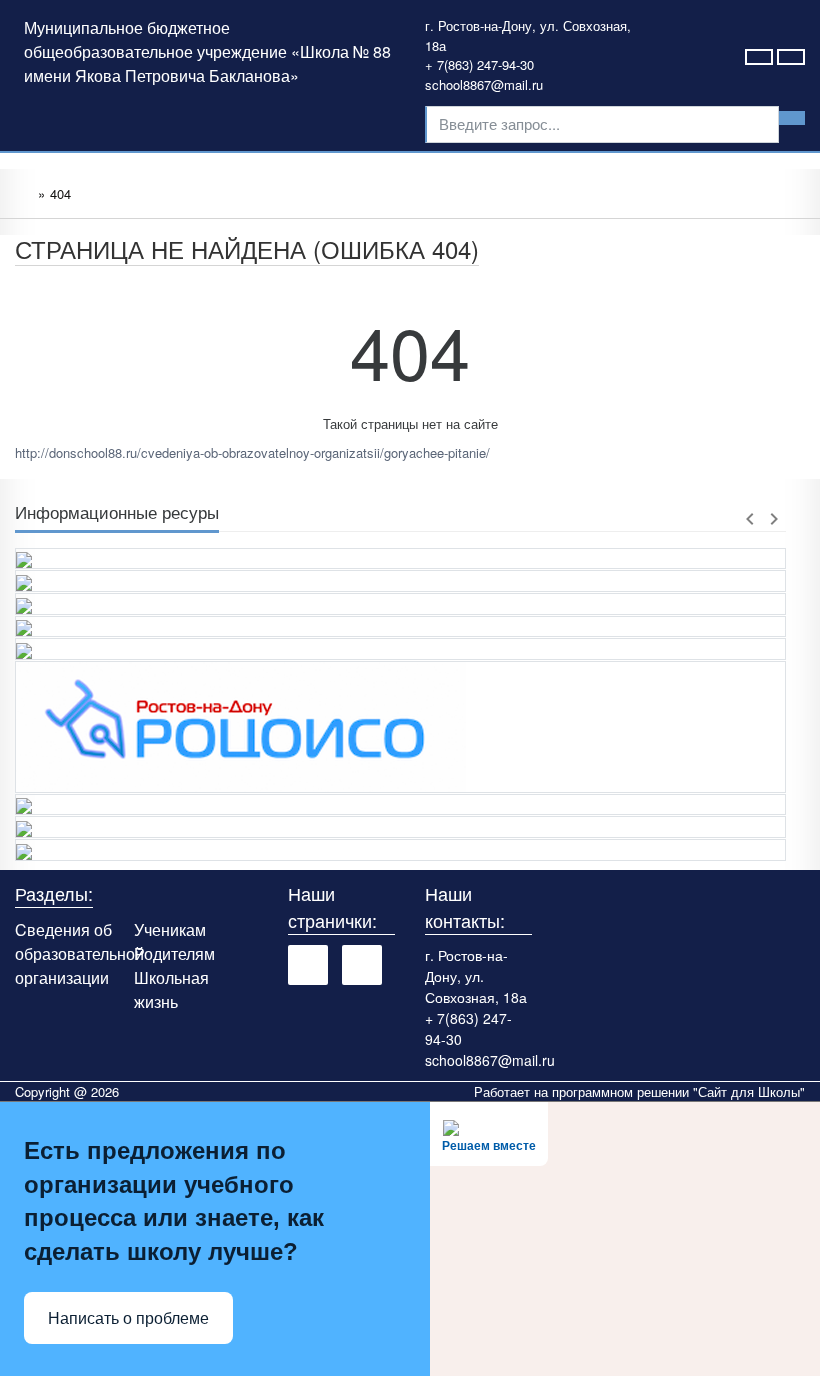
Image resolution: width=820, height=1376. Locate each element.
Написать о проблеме (128, 1318)
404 (60, 193)
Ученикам (170, 929)
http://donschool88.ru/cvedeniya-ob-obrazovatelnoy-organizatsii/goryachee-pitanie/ (252, 452)
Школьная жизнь (171, 989)
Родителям (174, 953)
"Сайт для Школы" (749, 1091)
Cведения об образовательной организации (79, 953)
